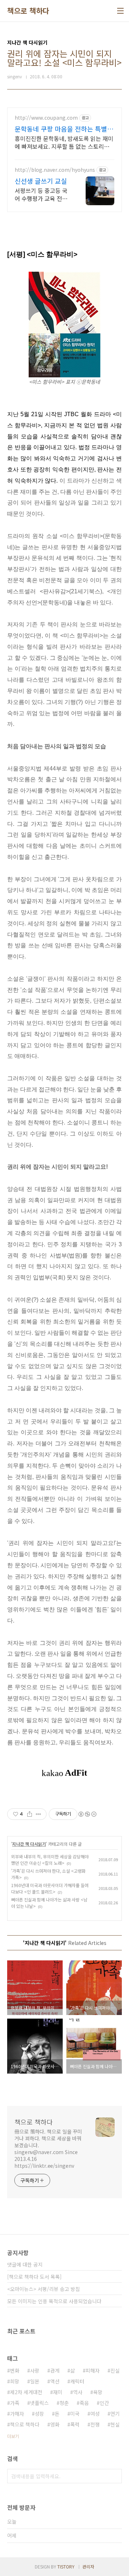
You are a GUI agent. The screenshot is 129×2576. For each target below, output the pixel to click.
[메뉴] (120, 11)
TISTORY (66, 2566)
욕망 (98, 2392)
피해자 (93, 2370)
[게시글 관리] (39, 1814)
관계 (55, 2370)
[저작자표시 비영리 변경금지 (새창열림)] (87, 1814)
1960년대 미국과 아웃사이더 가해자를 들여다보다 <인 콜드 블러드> (50, 1888)
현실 (115, 2424)
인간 (104, 2403)
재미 (58, 2392)
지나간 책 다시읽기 (29, 1844)
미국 (75, 2414)
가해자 (17, 2414)
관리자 (88, 2566)
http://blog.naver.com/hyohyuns (55, 170)
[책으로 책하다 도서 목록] (34, 2277)
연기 (115, 2414)
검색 (115, 2476)
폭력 (75, 2424)
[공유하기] (30, 1814)
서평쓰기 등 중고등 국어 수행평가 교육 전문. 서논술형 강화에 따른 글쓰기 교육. (42, 194)
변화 (15, 2370)
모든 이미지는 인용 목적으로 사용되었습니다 (54, 2301)
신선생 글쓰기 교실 (41, 181)
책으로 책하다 (28, 11)
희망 (15, 2381)
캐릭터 (77, 2381)
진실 (115, 2370)
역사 (78, 2392)
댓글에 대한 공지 (25, 2264)
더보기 (13, 2436)
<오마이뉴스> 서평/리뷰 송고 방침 (44, 2289)
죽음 (84, 2403)
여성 (95, 2414)
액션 (55, 2381)
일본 (35, 2381)
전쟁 (95, 2424)
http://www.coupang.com (46, 118)
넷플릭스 (39, 2403)
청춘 (64, 2403)
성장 (39, 2414)
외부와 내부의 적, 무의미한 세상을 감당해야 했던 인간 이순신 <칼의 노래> (50, 1860)
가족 (15, 2403)
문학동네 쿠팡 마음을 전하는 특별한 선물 (64, 129)
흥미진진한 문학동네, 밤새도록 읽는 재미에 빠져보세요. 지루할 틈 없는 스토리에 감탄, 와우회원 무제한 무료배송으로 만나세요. (64, 142)
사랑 (35, 2370)
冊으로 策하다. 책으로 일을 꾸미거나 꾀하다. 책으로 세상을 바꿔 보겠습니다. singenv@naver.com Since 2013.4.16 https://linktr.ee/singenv (48, 2149)
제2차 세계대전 (26, 2392)
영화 (55, 2424)
